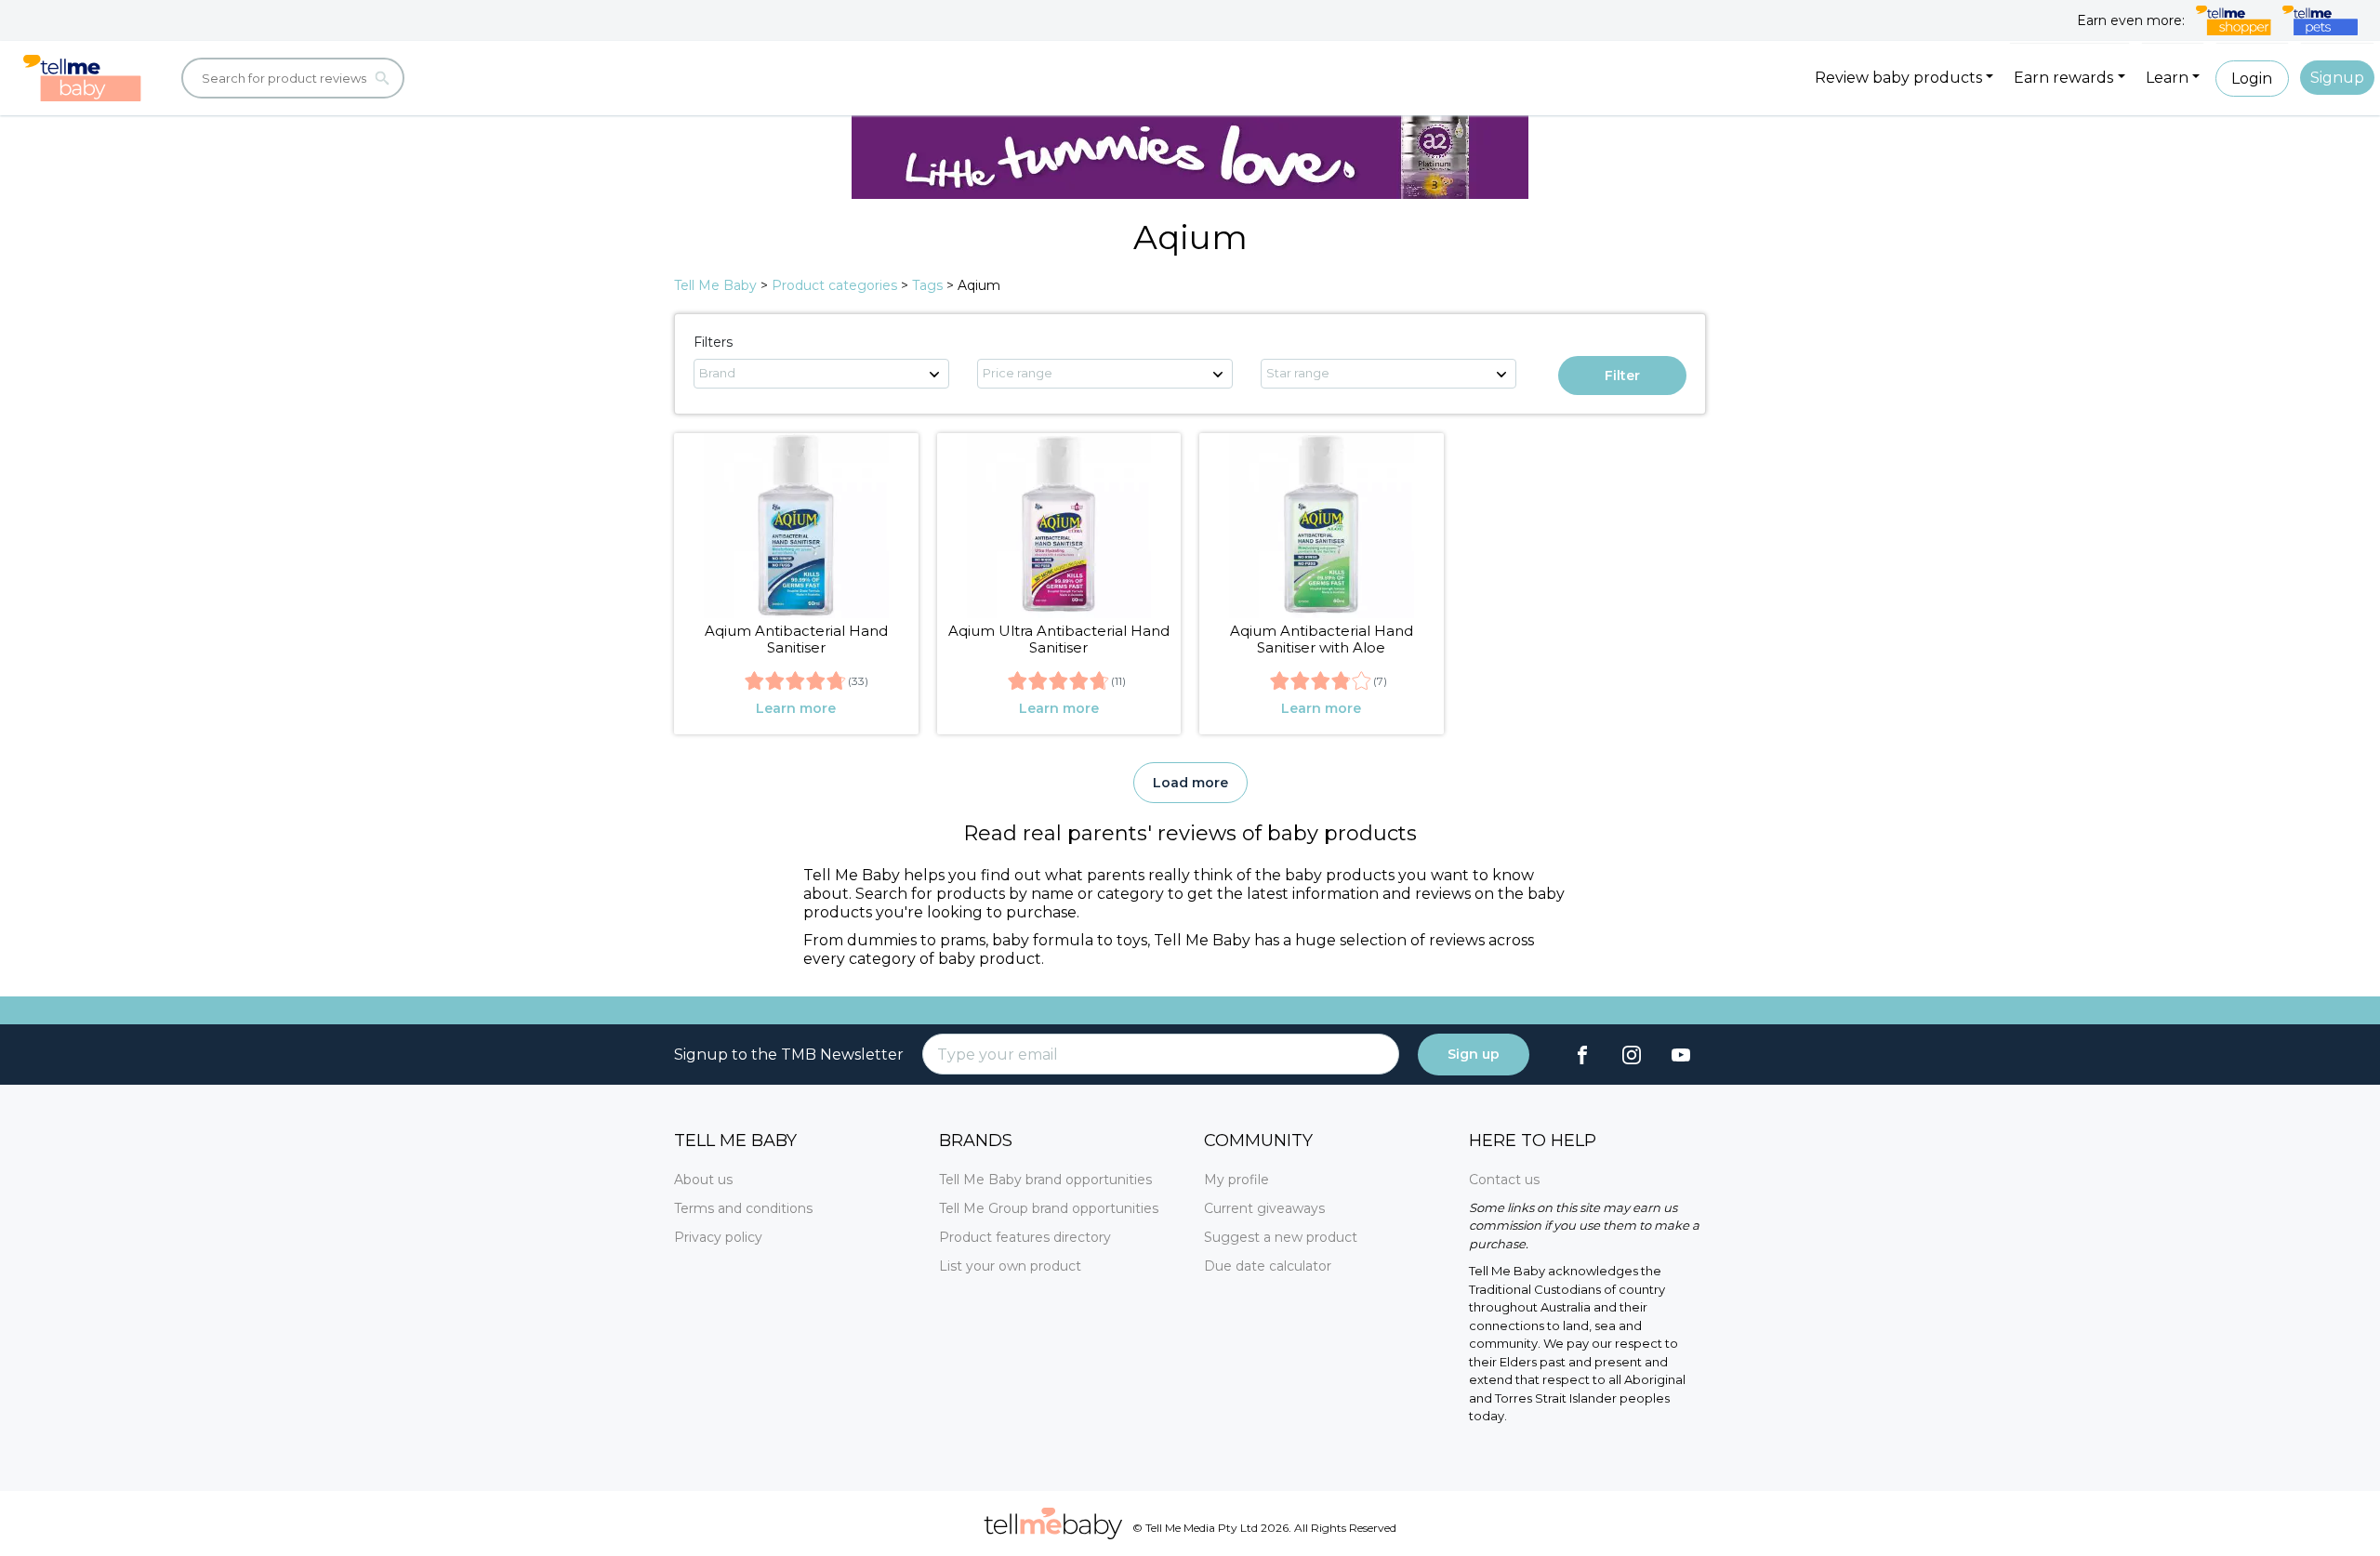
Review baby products (1898, 78)
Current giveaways (1264, 1208)
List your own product (1010, 1266)
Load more (1190, 783)
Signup (2337, 78)
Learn (2167, 78)
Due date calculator (1268, 1266)
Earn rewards (2063, 78)
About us (703, 1180)
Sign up (1474, 1054)
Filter (1622, 376)
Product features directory (1025, 1237)
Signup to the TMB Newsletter (789, 1055)
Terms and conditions (743, 1208)
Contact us (1504, 1180)
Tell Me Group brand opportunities (1049, 1208)
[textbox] (821, 373)
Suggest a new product (1281, 1237)
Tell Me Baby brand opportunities (1045, 1180)
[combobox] (821, 374)
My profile (1236, 1180)
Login (2252, 79)
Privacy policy (718, 1237)
